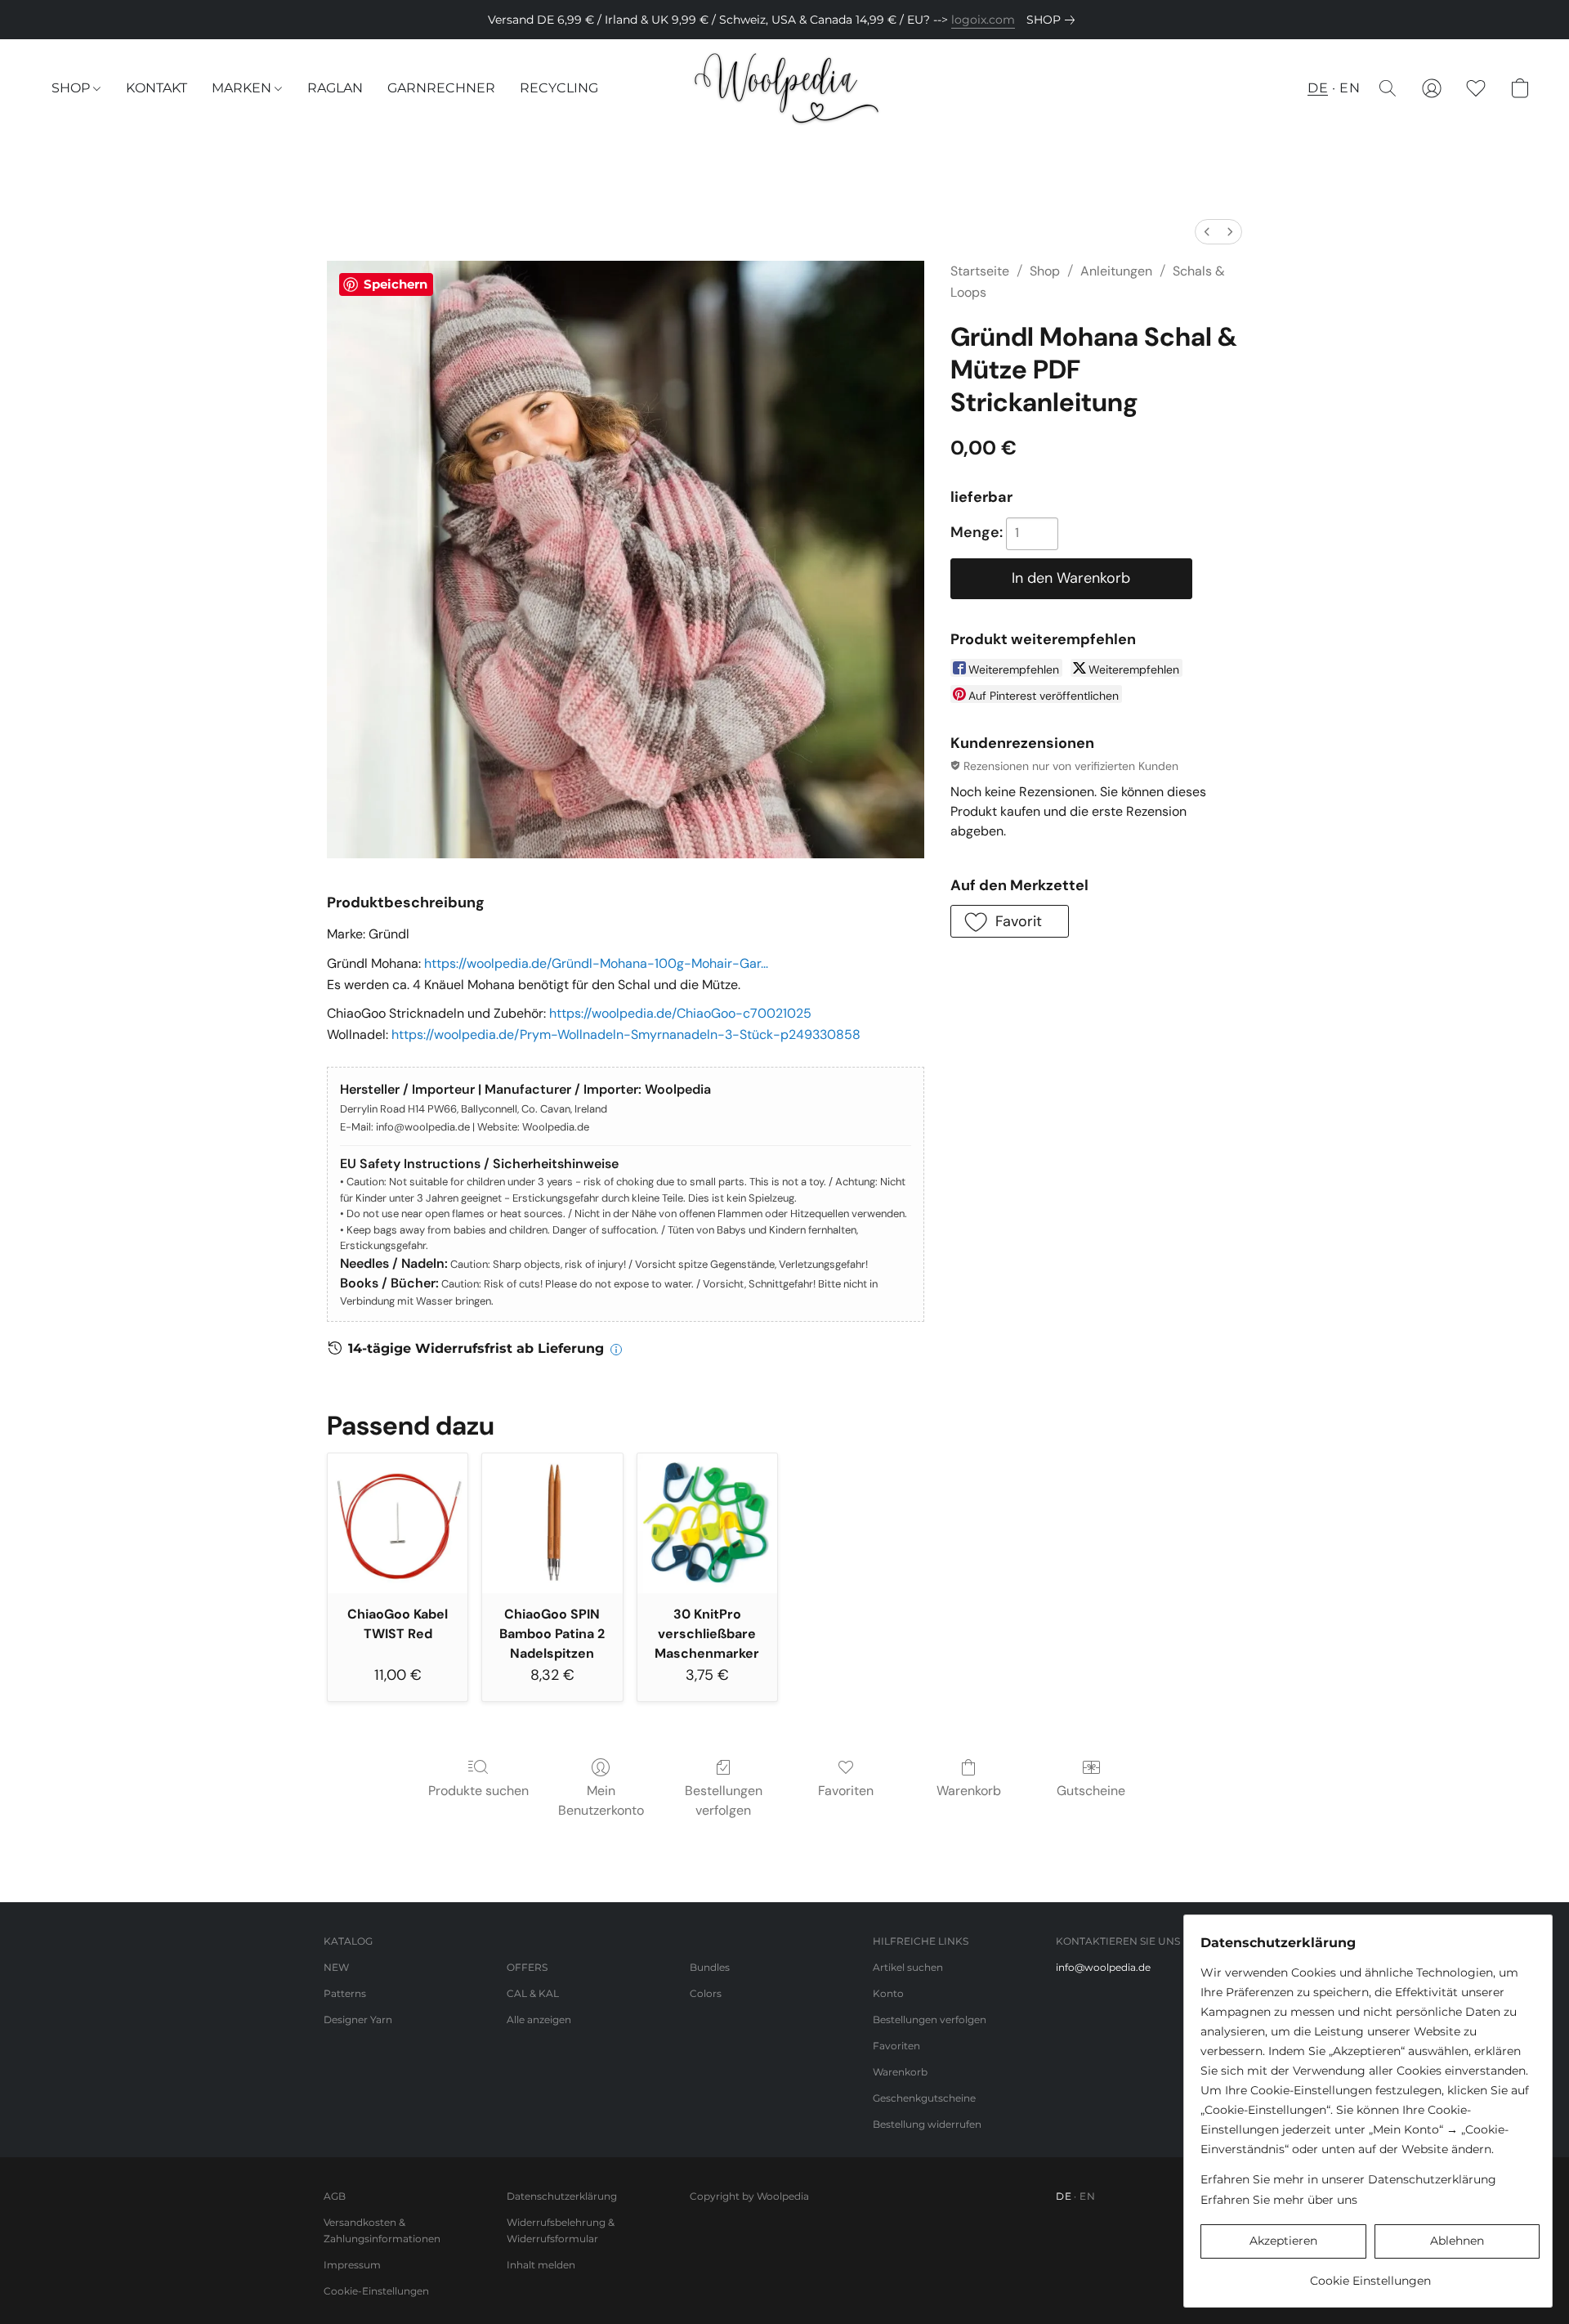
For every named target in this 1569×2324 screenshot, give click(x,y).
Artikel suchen (908, 1967)
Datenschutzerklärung (562, 2196)
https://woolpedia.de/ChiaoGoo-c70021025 (680, 1013)
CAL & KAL (533, 1993)
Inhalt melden (541, 2265)
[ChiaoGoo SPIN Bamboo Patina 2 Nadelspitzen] (552, 1523)
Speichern (396, 284)
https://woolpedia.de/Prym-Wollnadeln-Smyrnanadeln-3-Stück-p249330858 (626, 1034)
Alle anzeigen (539, 2020)
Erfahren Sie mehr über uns (1279, 2200)
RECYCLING (559, 88)
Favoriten (846, 1791)
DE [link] (1064, 2196)
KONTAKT (156, 88)
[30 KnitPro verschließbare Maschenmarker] (707, 1523)
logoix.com (983, 20)
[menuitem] (1207, 232)
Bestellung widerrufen (927, 2124)
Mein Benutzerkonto (601, 1800)
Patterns (345, 1993)
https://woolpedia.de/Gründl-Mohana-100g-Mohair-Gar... (596, 963)
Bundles (710, 1967)
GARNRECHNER (441, 88)
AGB (335, 2196)
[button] (785, 88)
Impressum (352, 2265)
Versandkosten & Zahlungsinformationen (382, 2230)
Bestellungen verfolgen (724, 1800)
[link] (1054, 20)
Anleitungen (1116, 271)
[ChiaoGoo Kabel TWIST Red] (398, 1523)
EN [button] (1350, 88)
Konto (888, 1993)
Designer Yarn (358, 2020)
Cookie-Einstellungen (376, 2291)
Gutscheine (1091, 1791)
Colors (706, 1993)
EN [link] (1087, 2196)
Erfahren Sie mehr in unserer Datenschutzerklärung (1348, 2179)
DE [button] (1318, 88)
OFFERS (527, 1967)
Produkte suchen (478, 1791)
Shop (1045, 271)
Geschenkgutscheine (924, 2098)
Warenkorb (969, 1791)
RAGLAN (335, 88)
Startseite (980, 271)
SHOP (72, 88)
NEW (336, 1967)
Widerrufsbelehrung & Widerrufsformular (561, 2230)
